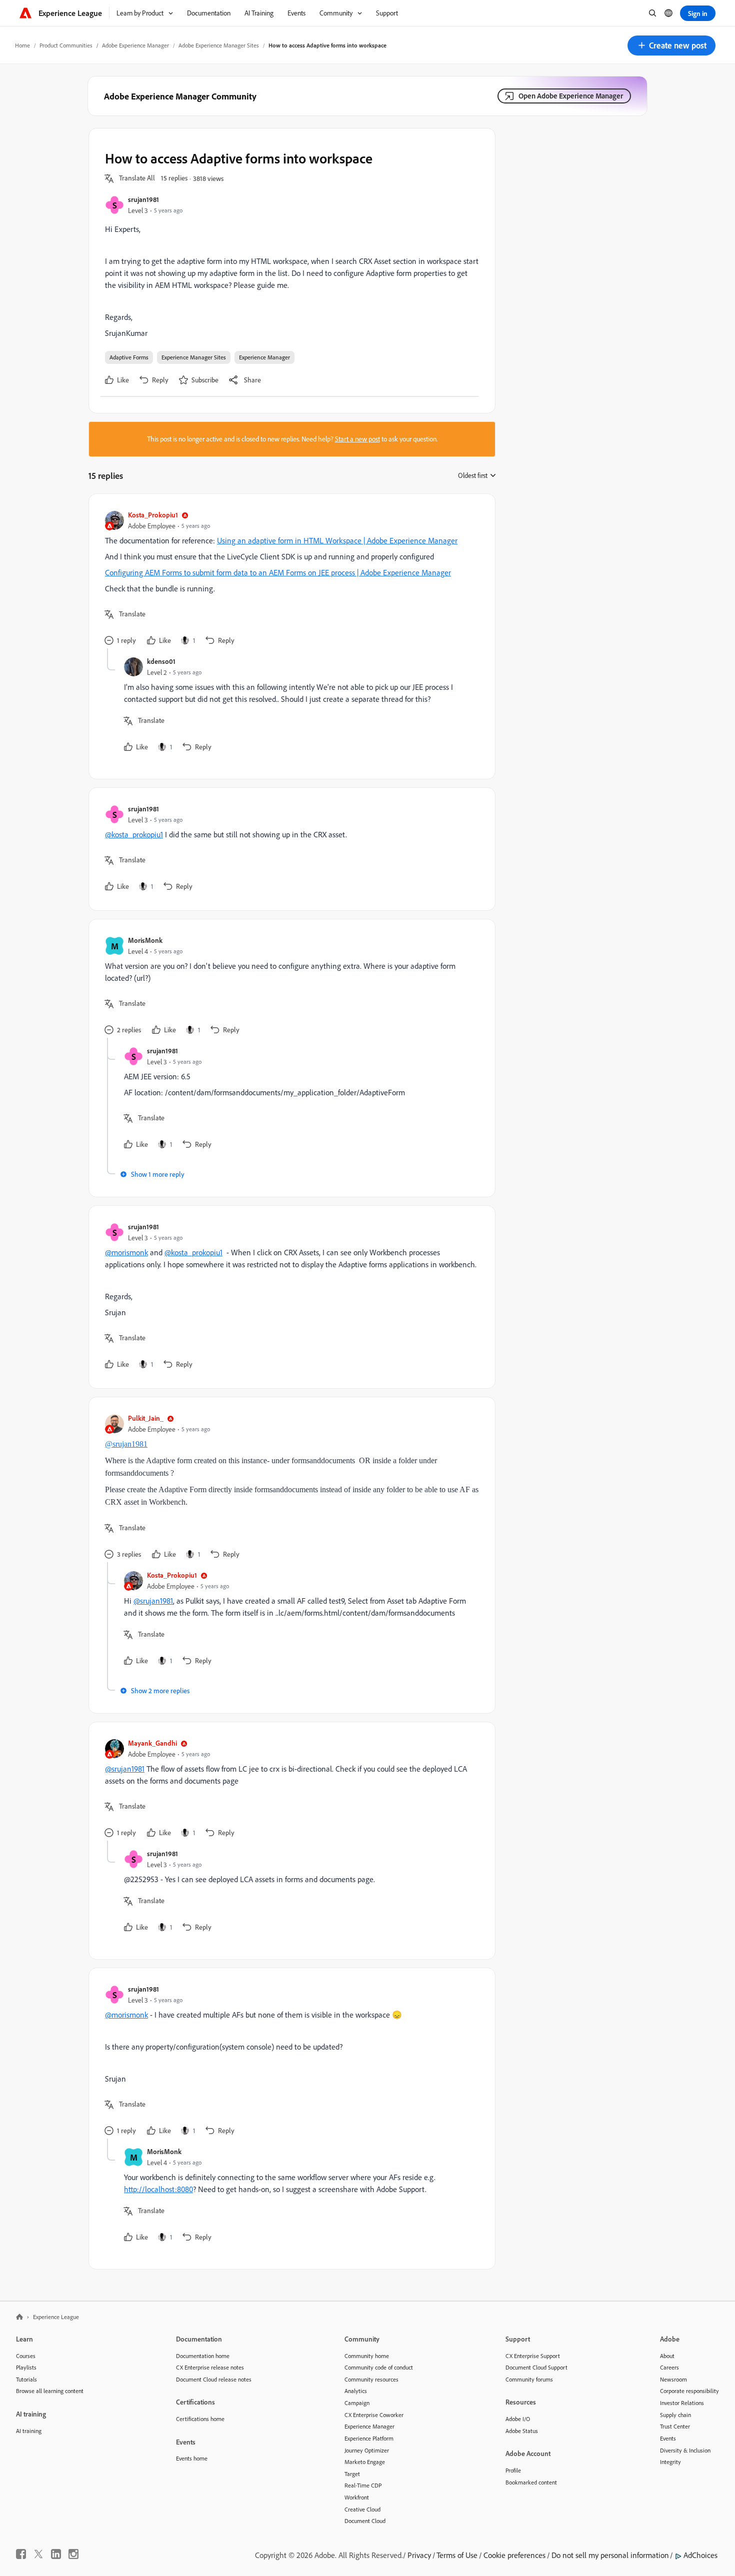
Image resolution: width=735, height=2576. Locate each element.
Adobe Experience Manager (135, 45)
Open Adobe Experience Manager (571, 96)
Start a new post (357, 439)
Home (22, 45)
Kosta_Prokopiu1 (153, 515)
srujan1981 (143, 199)
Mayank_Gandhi (152, 1743)
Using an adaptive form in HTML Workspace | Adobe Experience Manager (337, 540)
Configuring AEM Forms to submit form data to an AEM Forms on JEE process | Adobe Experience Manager (278, 572)
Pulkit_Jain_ (146, 1418)
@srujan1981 (126, 1444)
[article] (289, 579)
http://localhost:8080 (158, 2189)
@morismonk (126, 1252)
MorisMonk (145, 940)
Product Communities (66, 45)
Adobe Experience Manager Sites (219, 45)
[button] (671, 45)
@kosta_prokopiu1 (134, 834)
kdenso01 (161, 661)
